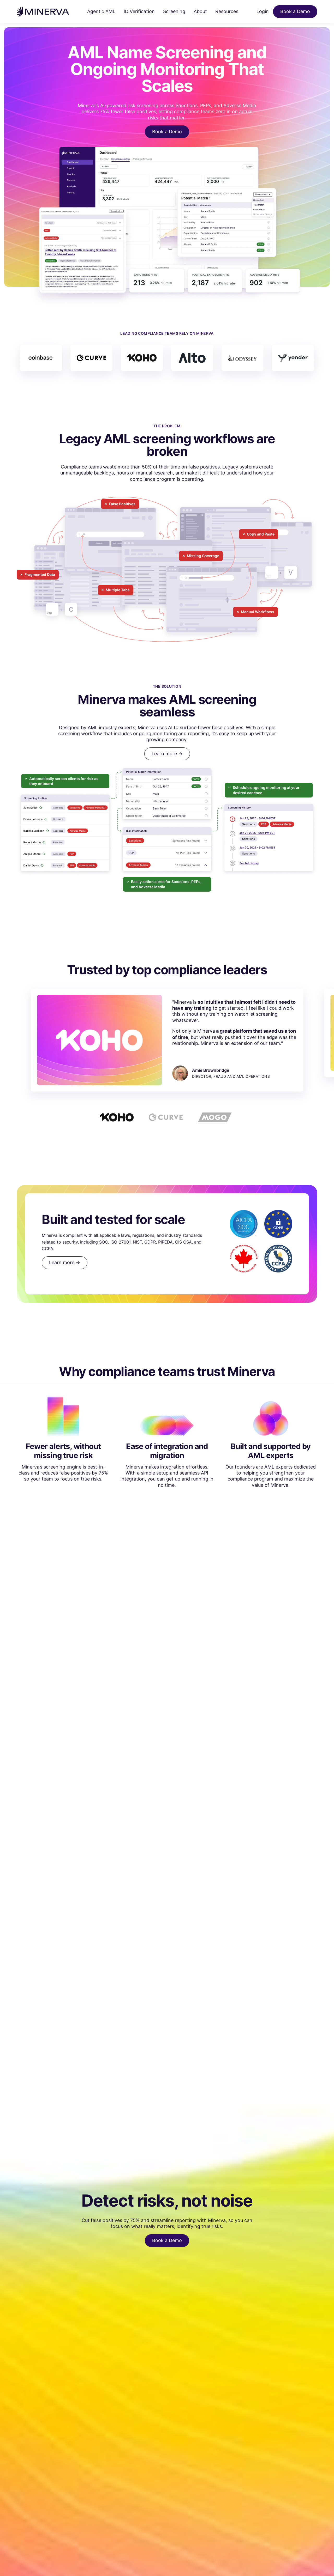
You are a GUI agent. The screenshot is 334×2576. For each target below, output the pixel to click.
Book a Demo (295, 11)
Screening (174, 11)
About (200, 11)
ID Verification (139, 11)
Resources (227, 11)
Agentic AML (101, 11)
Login (263, 11)
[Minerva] (43, 12)
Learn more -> (167, 754)
